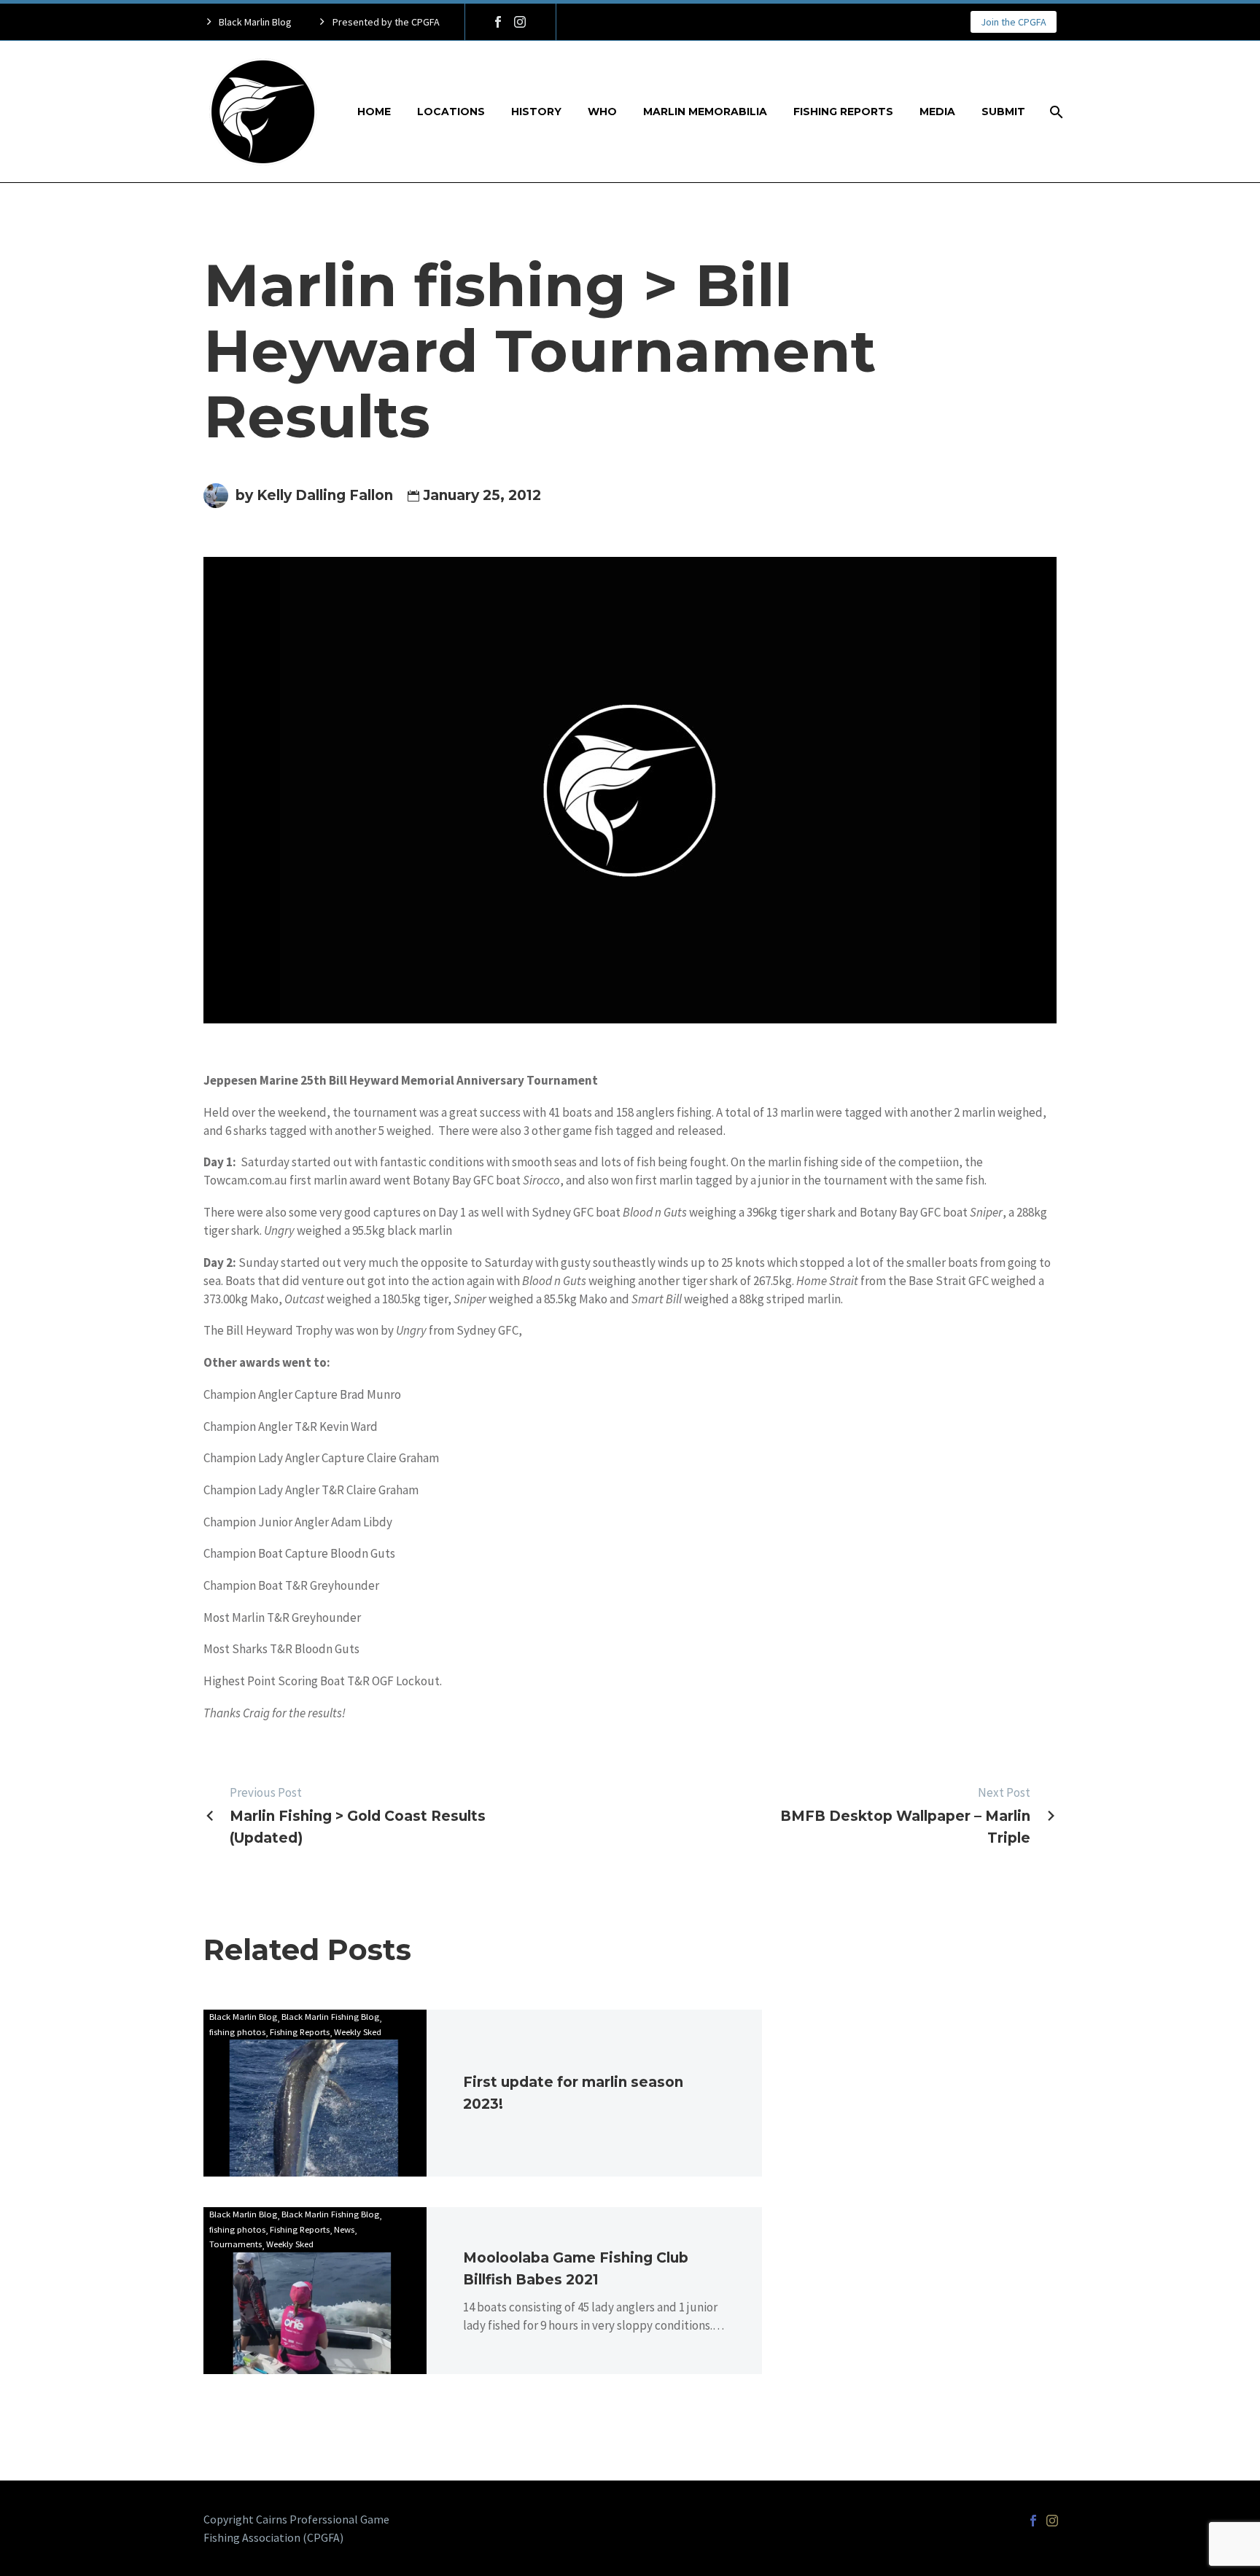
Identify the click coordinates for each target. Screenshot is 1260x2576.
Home (374, 112)
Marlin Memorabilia (705, 112)
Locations (451, 112)
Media (937, 112)
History (536, 112)
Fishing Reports (843, 112)
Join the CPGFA (1014, 22)
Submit (1003, 112)
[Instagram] (520, 22)
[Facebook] (498, 22)
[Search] (1055, 112)
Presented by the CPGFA (386, 22)
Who (602, 112)
